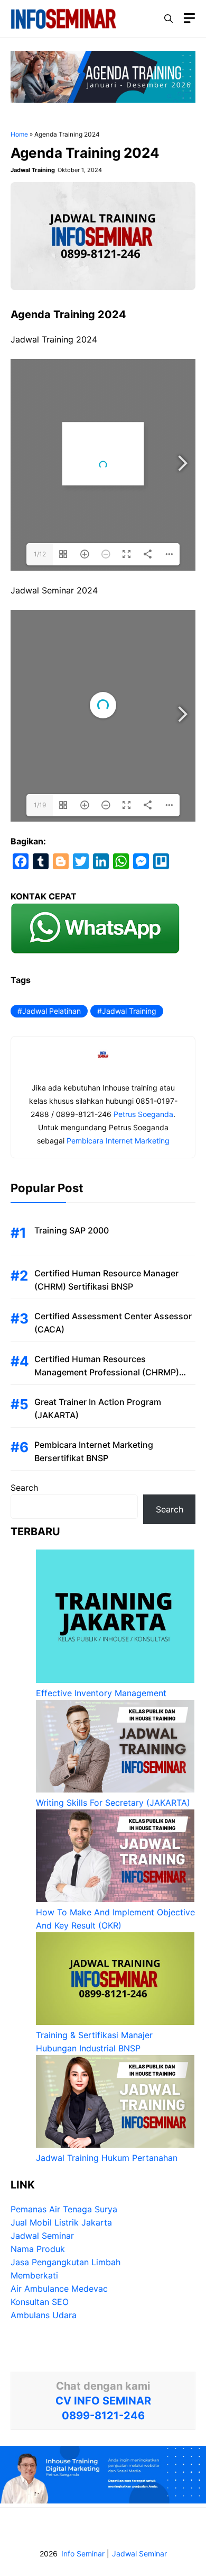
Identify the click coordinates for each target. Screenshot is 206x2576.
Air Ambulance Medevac (59, 2289)
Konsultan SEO (40, 2302)
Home (19, 134)
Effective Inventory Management (101, 1693)
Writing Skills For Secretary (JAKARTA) (113, 1803)
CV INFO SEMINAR (103, 2401)
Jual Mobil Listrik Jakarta (61, 2222)
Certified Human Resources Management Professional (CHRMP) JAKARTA (107, 1372)
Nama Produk (38, 2249)
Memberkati (34, 2275)
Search (24, 1488)
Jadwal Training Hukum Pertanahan (107, 2158)
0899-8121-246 (103, 2416)
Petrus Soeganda (143, 1114)
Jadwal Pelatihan (51, 1011)
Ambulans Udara (44, 2315)
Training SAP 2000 (72, 1230)
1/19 (40, 805)
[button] (168, 19)
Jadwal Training (129, 1011)
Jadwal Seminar (42, 2236)
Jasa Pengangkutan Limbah (65, 2262)
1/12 (40, 554)
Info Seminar (83, 2554)
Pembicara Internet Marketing (118, 1141)
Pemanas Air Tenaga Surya (64, 2209)
